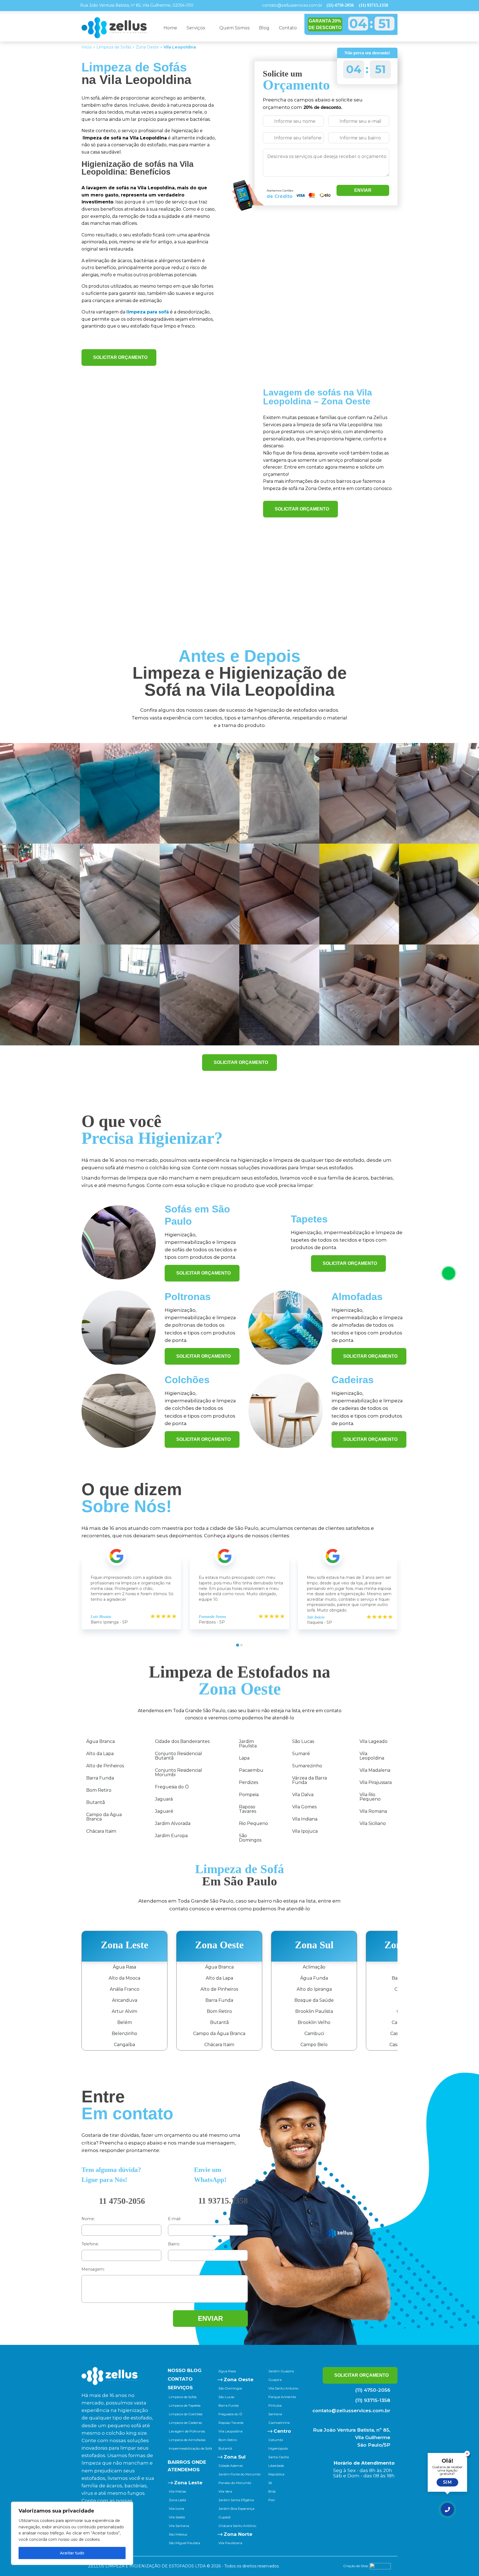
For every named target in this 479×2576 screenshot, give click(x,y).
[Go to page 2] (241, 1645)
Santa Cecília (279, 2457)
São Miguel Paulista (184, 2543)
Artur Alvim (124, 2011)
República (276, 2474)
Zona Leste (188, 2483)
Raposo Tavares (248, 1809)
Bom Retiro (99, 1790)
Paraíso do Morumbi (235, 2483)
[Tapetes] (265, 1242)
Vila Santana (179, 2526)
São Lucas (303, 1741)
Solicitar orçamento (120, 357)
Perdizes (249, 1782)
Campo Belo (314, 2045)
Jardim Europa (171, 1836)
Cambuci (314, 2034)
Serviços (196, 28)
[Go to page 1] (237, 1645)
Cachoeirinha (279, 2423)
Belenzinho (124, 2034)
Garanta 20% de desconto (325, 24)
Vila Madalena (375, 1770)
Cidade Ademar (231, 2466)
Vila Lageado (374, 1741)
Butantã (95, 1802)
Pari (272, 2500)
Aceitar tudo (72, 2553)
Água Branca (100, 1741)
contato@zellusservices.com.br (292, 5)
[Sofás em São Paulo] (119, 1242)
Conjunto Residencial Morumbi (179, 1772)
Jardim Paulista (248, 1744)
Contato (288, 28)
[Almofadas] (286, 1327)
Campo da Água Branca (104, 1817)
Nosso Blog (185, 2370)
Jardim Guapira (281, 2371)
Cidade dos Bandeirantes (182, 1741)
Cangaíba (124, 2045)
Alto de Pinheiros (105, 1766)
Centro (282, 2431)
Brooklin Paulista (314, 2011)
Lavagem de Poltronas (187, 2431)
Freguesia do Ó (172, 1787)
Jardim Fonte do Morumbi (239, 2474)
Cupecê (224, 2517)
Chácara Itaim (101, 1831)
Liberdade (276, 2466)
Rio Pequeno (253, 1823)
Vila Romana (373, 1811)
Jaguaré (164, 1811)
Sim (448, 2482)
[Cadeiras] (286, 1411)
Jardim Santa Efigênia (236, 2500)
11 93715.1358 (223, 2201)
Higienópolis (278, 2448)
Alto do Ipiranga (314, 1989)
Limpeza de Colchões (186, 2414)
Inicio (87, 47)
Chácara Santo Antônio (237, 2526)
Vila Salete (177, 2517)
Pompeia (249, 1795)
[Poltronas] (119, 1327)
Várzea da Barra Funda (309, 1780)
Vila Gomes (304, 1807)
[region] (72, 2533)
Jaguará (164, 1799)
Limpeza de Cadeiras (185, 2423)
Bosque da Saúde (314, 2000)
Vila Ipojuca (305, 1831)
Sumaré (301, 1754)
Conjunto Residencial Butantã (179, 1756)
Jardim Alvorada (173, 1823)
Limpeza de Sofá (240, 1869)
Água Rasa (124, 1967)
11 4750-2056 (122, 2201)
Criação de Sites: (356, 2566)
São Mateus (178, 2534)
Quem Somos (234, 28)
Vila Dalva (303, 1795)
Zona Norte (238, 2534)
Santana (275, 2414)
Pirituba (275, 2405)
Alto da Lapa (100, 1754)
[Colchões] (119, 1411)
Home (170, 28)
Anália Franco (125, 1989)
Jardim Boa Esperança (236, 2509)
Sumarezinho (307, 1766)
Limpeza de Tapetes (185, 2405)
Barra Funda (100, 1778)
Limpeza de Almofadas (187, 2440)
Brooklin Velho (314, 2022)
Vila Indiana (305, 1819)
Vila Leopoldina (372, 1756)
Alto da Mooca (124, 1978)
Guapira (275, 2380)
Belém (125, 2022)
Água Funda (314, 1978)
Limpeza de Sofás (114, 47)
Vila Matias (177, 2491)
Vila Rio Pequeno (370, 1797)
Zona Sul (235, 2457)
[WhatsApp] (449, 1273)
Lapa (244, 1758)
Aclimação (314, 1967)
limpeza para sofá (148, 312)
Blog (264, 28)
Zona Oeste (147, 47)
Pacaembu (251, 1770)
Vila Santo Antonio (283, 2388)
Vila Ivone (176, 2509)
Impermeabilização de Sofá (190, 2448)
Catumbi (276, 2440)
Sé (270, 2483)
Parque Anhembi (282, 2397)
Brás (272, 2491)
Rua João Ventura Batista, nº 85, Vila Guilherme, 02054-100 (137, 5)
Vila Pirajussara (376, 1782)
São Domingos (250, 1838)
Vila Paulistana (230, 2543)
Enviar (363, 190)
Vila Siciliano (373, 1823)
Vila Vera (225, 2491)
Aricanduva (125, 2000)
